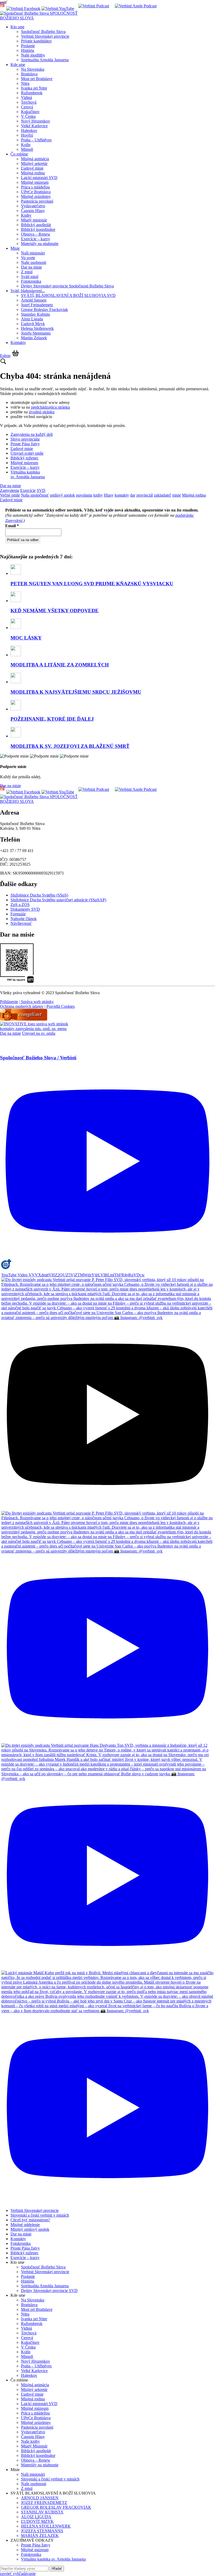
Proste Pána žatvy (25, 444)
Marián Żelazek (34, 338)
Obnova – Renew (36, 234)
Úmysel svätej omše (27, 453)
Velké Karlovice (34, 126)
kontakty (122, 495)
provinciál (145, 495)
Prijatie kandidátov (36, 41)
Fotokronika (31, 281)
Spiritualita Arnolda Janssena (45, 60)
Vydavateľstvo (33, 206)
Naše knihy (30, 2441)
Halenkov (29, 130)
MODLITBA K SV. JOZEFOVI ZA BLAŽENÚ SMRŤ (70, 746)
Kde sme (18, 65)
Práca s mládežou (35, 187)
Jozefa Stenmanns (36, 333)
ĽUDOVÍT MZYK (37, 2521)
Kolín (26, 145)
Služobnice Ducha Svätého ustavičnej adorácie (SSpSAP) (58, 900)
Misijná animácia (35, 159)
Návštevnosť (21, 923)
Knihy (26, 215)
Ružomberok (32, 93)
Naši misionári (33, 253)
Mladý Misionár (34, 2446)
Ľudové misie (32, 168)
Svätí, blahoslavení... (28, 291)
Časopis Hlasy (33, 211)
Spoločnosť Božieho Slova (43, 32)
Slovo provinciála (25, 439)
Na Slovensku (33, 69)
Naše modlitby (33, 55)
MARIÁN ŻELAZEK (40, 2536)
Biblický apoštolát (36, 225)
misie (177, 495)
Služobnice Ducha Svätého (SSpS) (39, 895)
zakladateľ (163, 495)
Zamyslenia (10, 490)
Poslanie (28, 46)
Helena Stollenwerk (37, 328)
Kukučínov (30, 112)
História (28, 50)
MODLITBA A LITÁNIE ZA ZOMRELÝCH (60, 665)
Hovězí (27, 135)
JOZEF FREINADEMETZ (44, 2503)
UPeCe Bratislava (36, 192)
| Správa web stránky (36, 1002)
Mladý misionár (34, 220)
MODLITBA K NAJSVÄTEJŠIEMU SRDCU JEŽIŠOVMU (76, 692)
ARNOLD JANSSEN (40, 2498)
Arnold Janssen (34, 300)
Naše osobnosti (34, 262)
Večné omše (10, 495)
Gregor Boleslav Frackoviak (44, 310)
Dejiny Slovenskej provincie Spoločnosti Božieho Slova (67, 286)
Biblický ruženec (25, 458)
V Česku (28, 116)
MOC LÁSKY (26, 638)
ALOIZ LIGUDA (36, 2517)
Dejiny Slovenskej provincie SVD (49, 2291)
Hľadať (57, 2569)
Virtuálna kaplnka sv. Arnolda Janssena (28, 474)
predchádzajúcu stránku (50, 407)
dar (133, 495)
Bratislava (29, 74)
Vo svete (28, 258)
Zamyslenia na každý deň (32, 434)
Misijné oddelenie (25, 2225)
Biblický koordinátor (38, 229)
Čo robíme (19, 154)
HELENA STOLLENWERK (46, 2526)
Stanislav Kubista (35, 314)
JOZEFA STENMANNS (42, 2531)
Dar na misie (31, 267)
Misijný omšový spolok (30, 2229)
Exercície (28, 490)
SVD (41, 490)
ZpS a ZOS (20, 905)
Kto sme (17, 27)
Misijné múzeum (35, 182)
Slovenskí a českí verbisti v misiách (40, 2215)
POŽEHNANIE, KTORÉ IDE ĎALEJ (52, 719)
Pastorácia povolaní (37, 201)
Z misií (27, 272)
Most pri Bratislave (37, 79)
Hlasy (109, 495)
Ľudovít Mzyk (33, 324)
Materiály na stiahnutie (40, 244)
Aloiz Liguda (32, 319)
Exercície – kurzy (36, 239)
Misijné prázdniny (36, 196)
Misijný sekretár (34, 163)
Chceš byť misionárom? (30, 2220)
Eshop (5, 356)
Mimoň (27, 149)
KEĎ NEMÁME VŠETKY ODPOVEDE (55, 611)
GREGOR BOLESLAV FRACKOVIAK (56, 2507)
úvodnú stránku (42, 412)
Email (12, 526)
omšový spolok (62, 495)
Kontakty (18, 343)
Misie (15, 248)
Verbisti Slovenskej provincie (45, 36)
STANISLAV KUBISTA (42, 2512)
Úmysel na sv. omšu (39, 1033)
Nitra (25, 83)
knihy (98, 495)
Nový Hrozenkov (36, 121)
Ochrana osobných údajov (22, 1006)
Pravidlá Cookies (61, 1006)
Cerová (27, 107)
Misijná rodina (33, 173)
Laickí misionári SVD (39, 178)
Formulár (18, 914)
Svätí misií (30, 277)
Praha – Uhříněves (36, 140)
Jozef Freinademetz (37, 305)
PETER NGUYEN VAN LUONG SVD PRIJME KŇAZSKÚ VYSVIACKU (92, 584)
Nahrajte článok (24, 919)
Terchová (29, 102)
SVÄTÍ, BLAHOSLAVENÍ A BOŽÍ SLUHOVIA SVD (68, 295)
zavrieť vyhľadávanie (18, 2574)
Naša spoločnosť (35, 495)
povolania (84, 495)
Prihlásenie (9, 1002)
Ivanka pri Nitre (34, 88)
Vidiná (26, 98)
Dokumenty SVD (25, 909)
